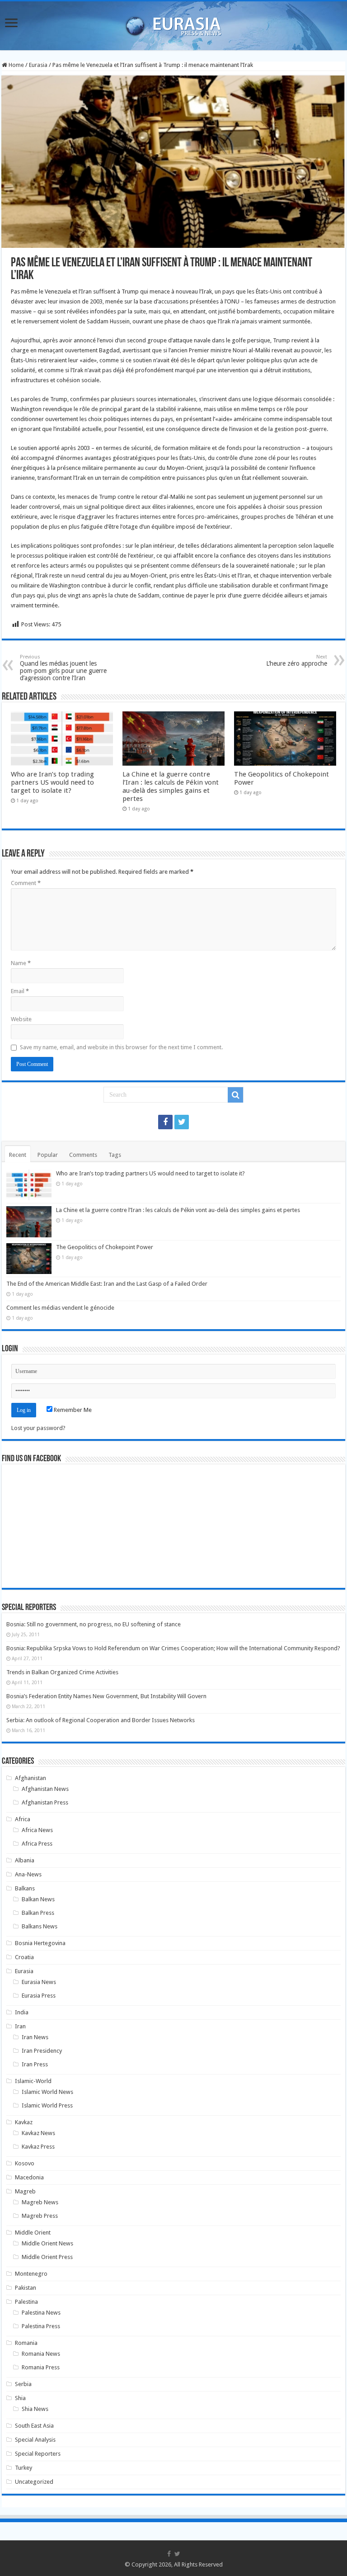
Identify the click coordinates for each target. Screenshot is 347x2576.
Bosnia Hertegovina (40, 1943)
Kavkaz (24, 2122)
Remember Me (72, 1410)
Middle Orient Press (47, 2257)
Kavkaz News (38, 2133)
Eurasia (38, 65)
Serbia (23, 2384)
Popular (48, 1155)
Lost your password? (38, 1428)
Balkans (25, 1888)
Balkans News (40, 1926)
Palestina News (41, 2313)
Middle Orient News (47, 2243)
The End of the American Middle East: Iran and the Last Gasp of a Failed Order (107, 1284)
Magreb (25, 2191)
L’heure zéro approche (297, 661)
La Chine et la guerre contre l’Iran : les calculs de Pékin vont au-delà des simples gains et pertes (171, 786)
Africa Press (37, 1844)
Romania (26, 2343)
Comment (26, 883)
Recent (18, 1155)
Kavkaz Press (38, 2147)
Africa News (37, 1830)
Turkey (23, 2468)
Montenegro (31, 2274)
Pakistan (26, 2288)
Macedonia (29, 2177)
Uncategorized (34, 2482)
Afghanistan (30, 1778)
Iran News (35, 2037)
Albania (25, 1860)
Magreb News (40, 2202)
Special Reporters (38, 2454)
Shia (20, 2398)
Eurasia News (39, 1982)
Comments (83, 1155)
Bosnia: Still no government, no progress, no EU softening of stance (94, 1624)
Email (20, 991)
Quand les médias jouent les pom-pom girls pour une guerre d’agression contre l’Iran (63, 668)
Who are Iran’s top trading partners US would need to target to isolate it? (52, 782)
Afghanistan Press (45, 1802)
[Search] (235, 1095)
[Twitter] (182, 1122)
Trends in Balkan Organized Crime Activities (62, 1672)
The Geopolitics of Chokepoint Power (105, 1247)
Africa (23, 1819)
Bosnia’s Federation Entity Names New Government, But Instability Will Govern (106, 1696)
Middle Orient (33, 2233)
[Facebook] (165, 1122)
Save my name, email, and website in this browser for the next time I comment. (121, 1047)
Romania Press (41, 2367)
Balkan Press (38, 1913)
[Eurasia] (173, 24)
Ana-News (28, 1874)
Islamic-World (33, 2081)
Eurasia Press (39, 1996)
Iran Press (35, 2064)
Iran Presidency (42, 2051)
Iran (20, 2026)
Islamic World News (47, 2092)
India (22, 2012)
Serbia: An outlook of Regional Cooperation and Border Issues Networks (101, 1720)
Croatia (24, 1957)
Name (21, 963)
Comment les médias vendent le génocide (60, 1308)
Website (21, 1019)
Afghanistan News (45, 1789)
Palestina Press (41, 2326)
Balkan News (38, 1899)
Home (16, 65)
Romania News (41, 2354)
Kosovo (25, 2163)
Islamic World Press (47, 2105)
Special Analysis (35, 2440)
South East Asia (34, 2426)
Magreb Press (40, 2216)
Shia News (35, 2409)
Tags (115, 1155)
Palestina (26, 2302)
